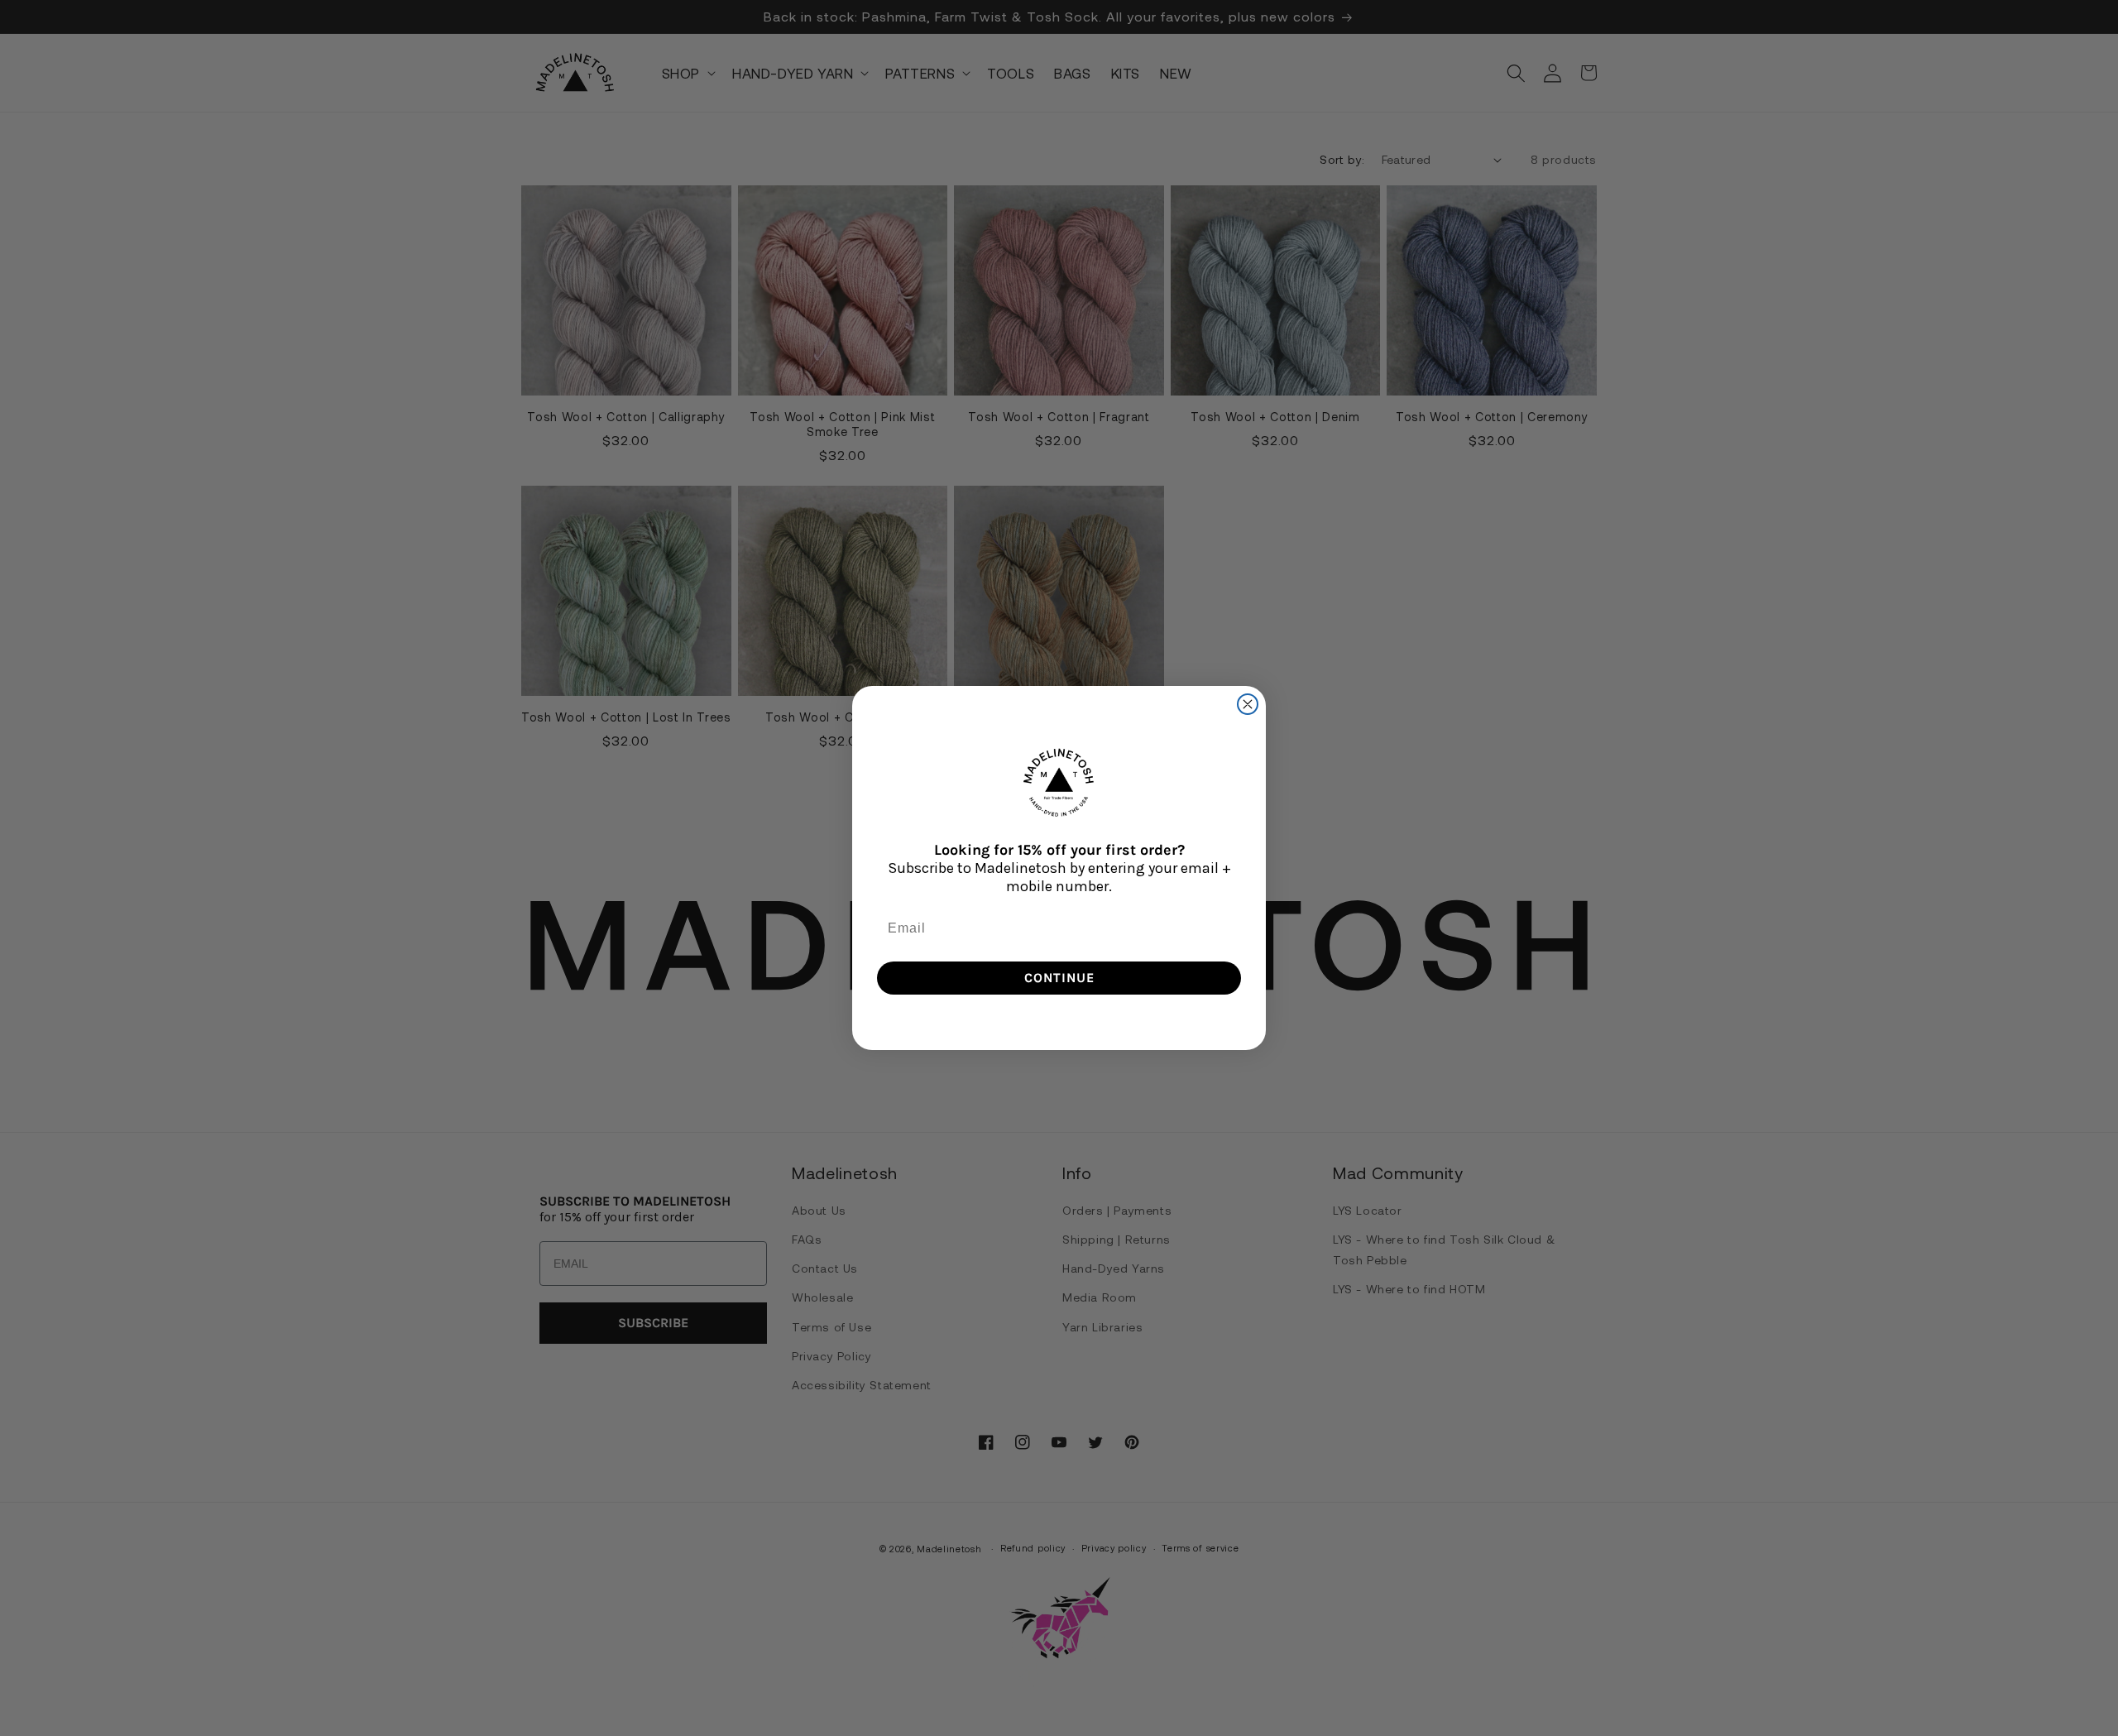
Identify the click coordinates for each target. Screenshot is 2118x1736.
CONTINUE (1059, 978)
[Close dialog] (1248, 704)
